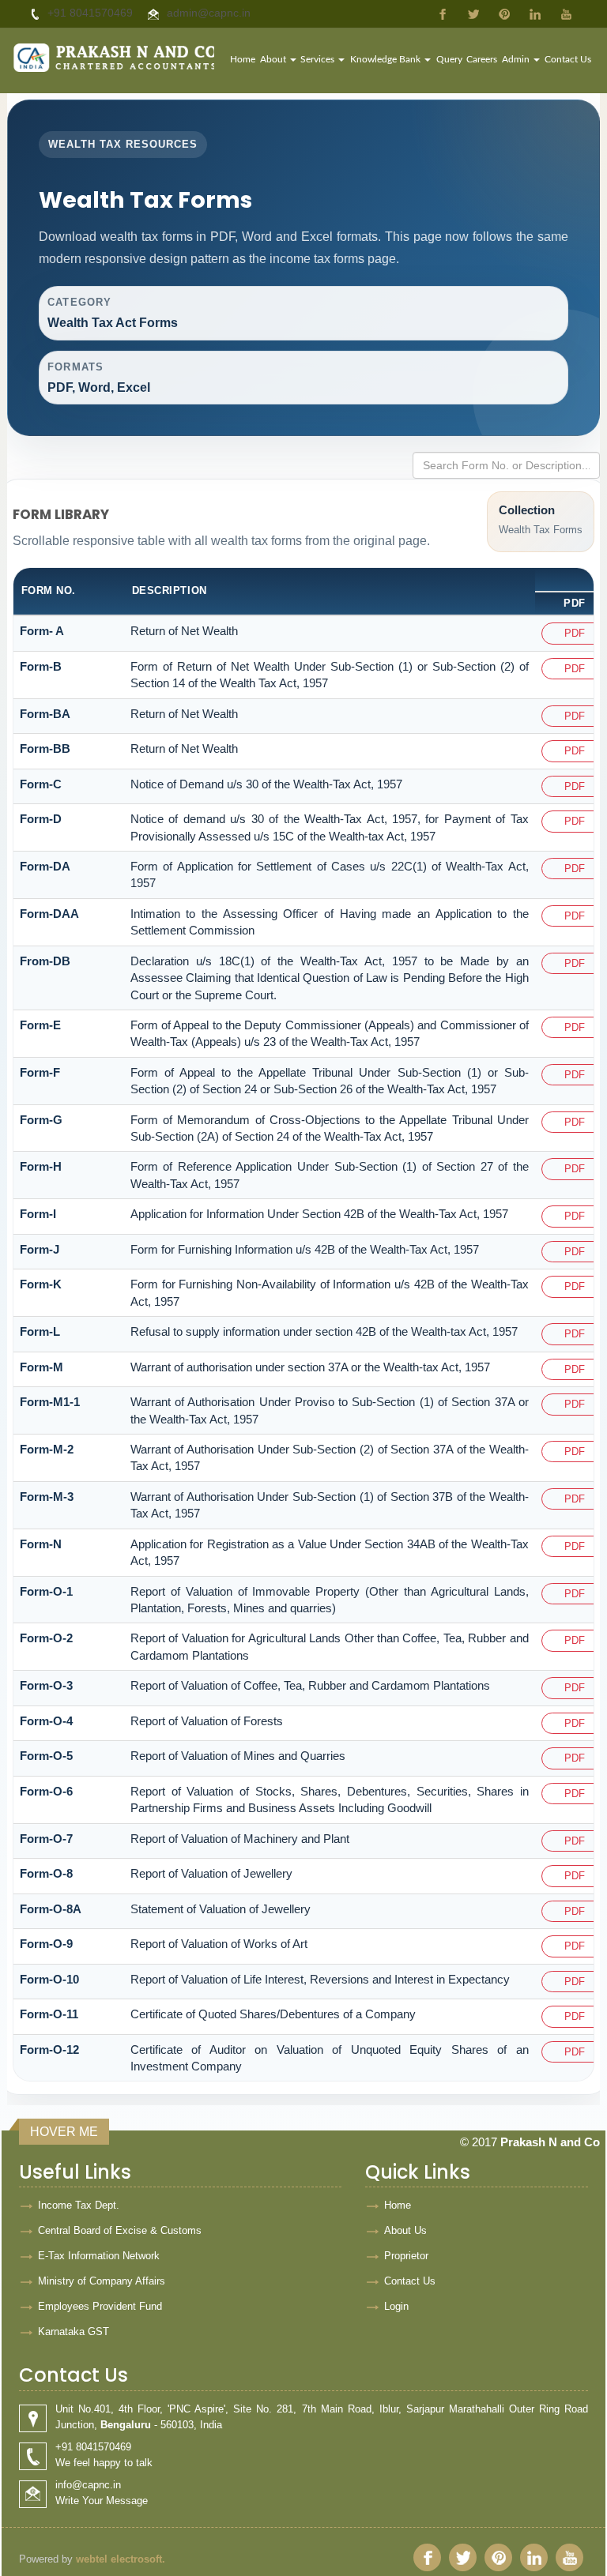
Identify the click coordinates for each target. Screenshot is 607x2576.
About (274, 59)
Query (449, 59)
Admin (517, 59)
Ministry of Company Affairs (102, 2281)
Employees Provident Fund (100, 2306)
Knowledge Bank (386, 59)
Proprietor (406, 2256)
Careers (482, 59)
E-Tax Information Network (99, 2256)
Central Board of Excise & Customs (120, 2230)
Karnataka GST (74, 2332)
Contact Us (568, 59)
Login (396, 2306)
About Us (405, 2230)
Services (319, 59)
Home (243, 59)
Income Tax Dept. (79, 2205)
